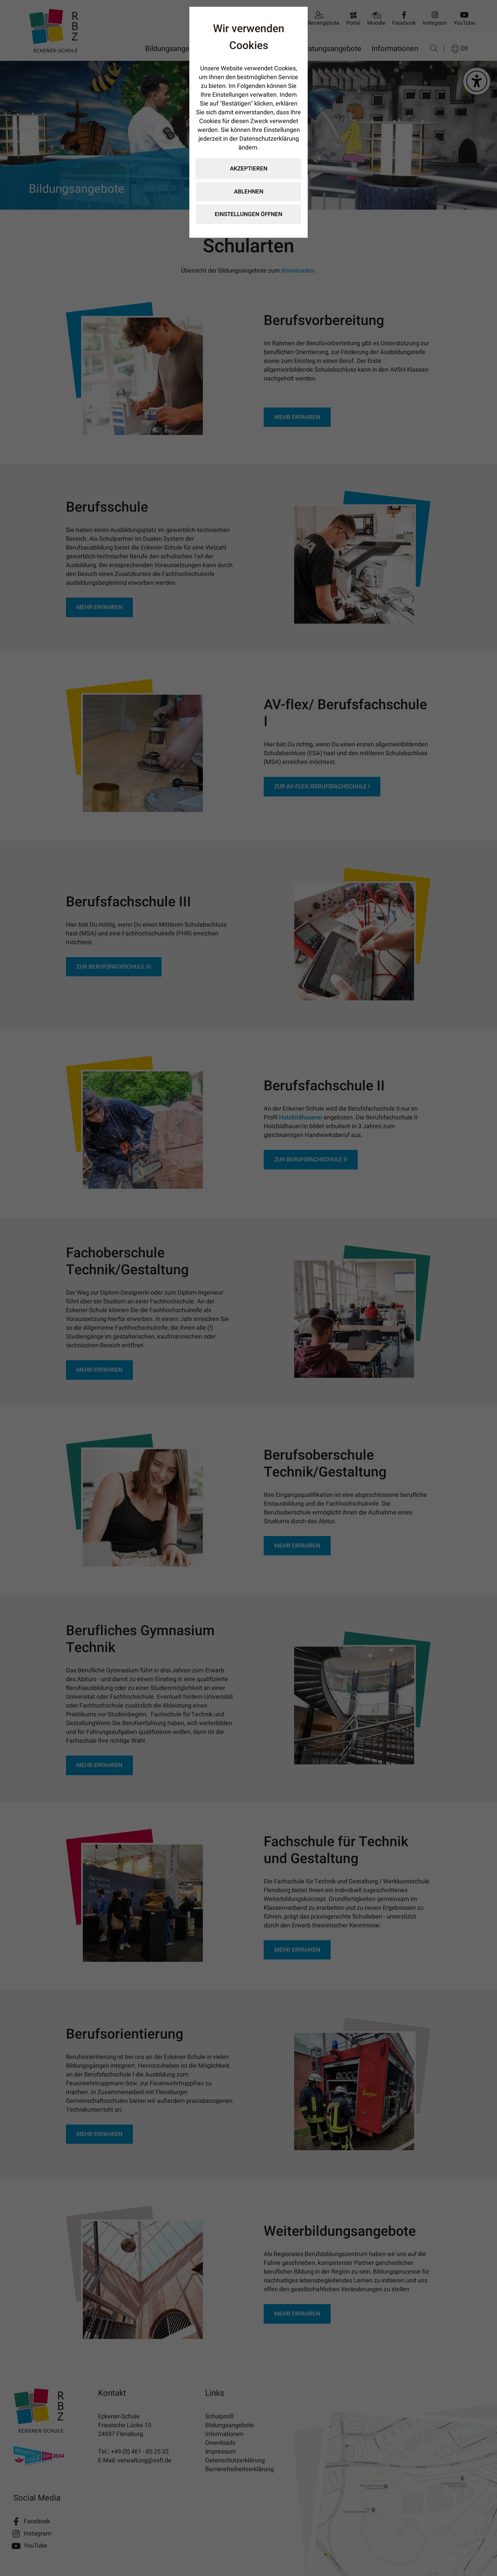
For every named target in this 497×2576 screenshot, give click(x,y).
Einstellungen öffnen (249, 214)
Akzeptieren (249, 169)
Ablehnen (249, 192)
